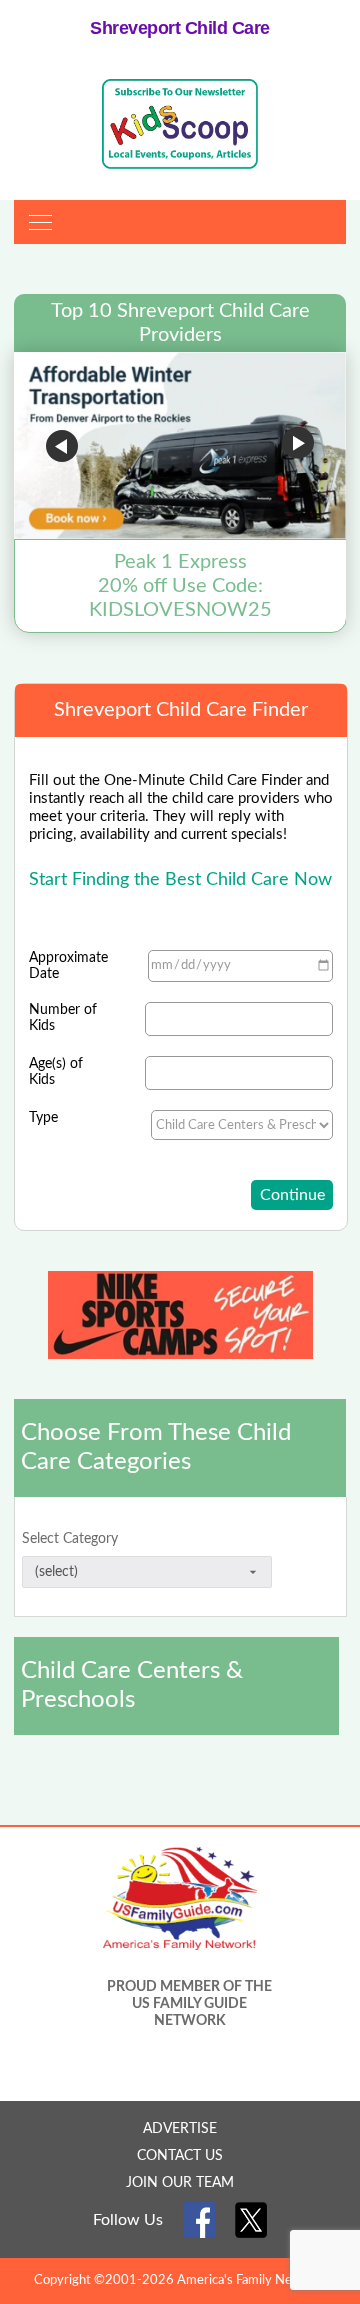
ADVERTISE (180, 2129)
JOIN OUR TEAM (180, 2183)
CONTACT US (180, 2156)
